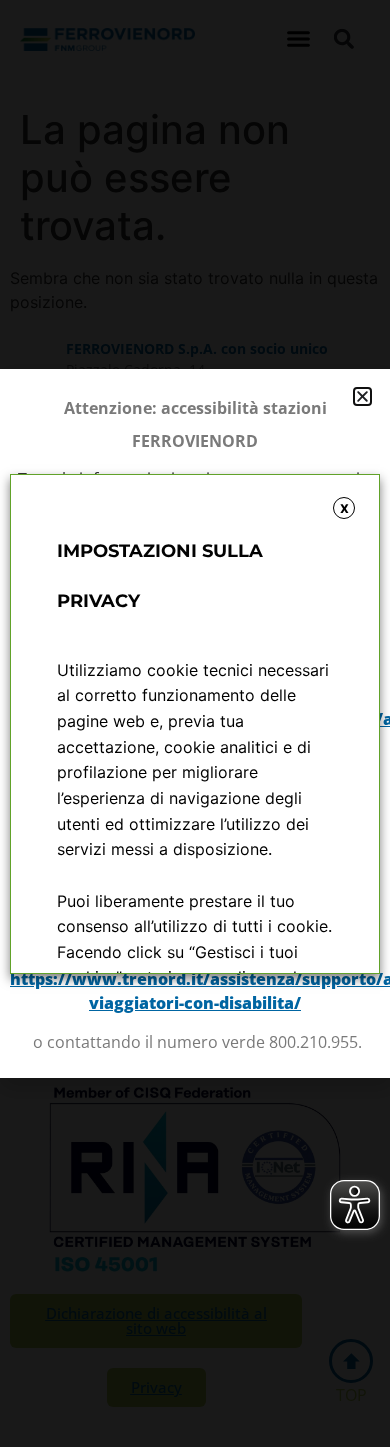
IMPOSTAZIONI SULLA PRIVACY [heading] (160, 576)
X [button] (344, 508)
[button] (362, 396)
